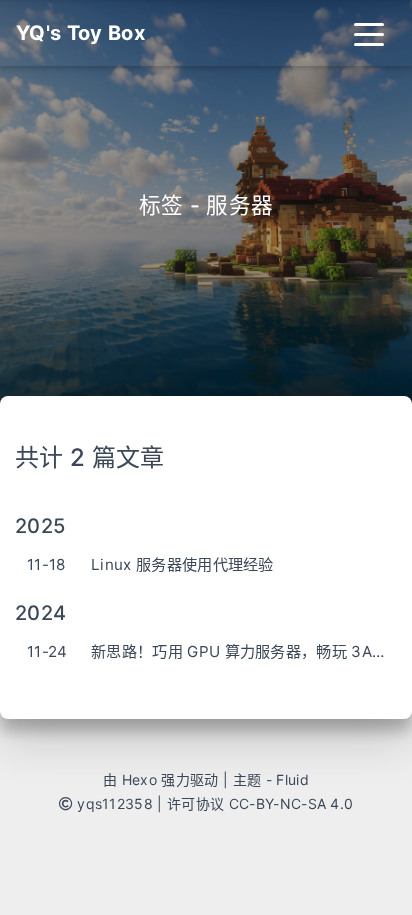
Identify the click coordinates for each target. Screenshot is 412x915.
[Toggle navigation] (369, 33)
